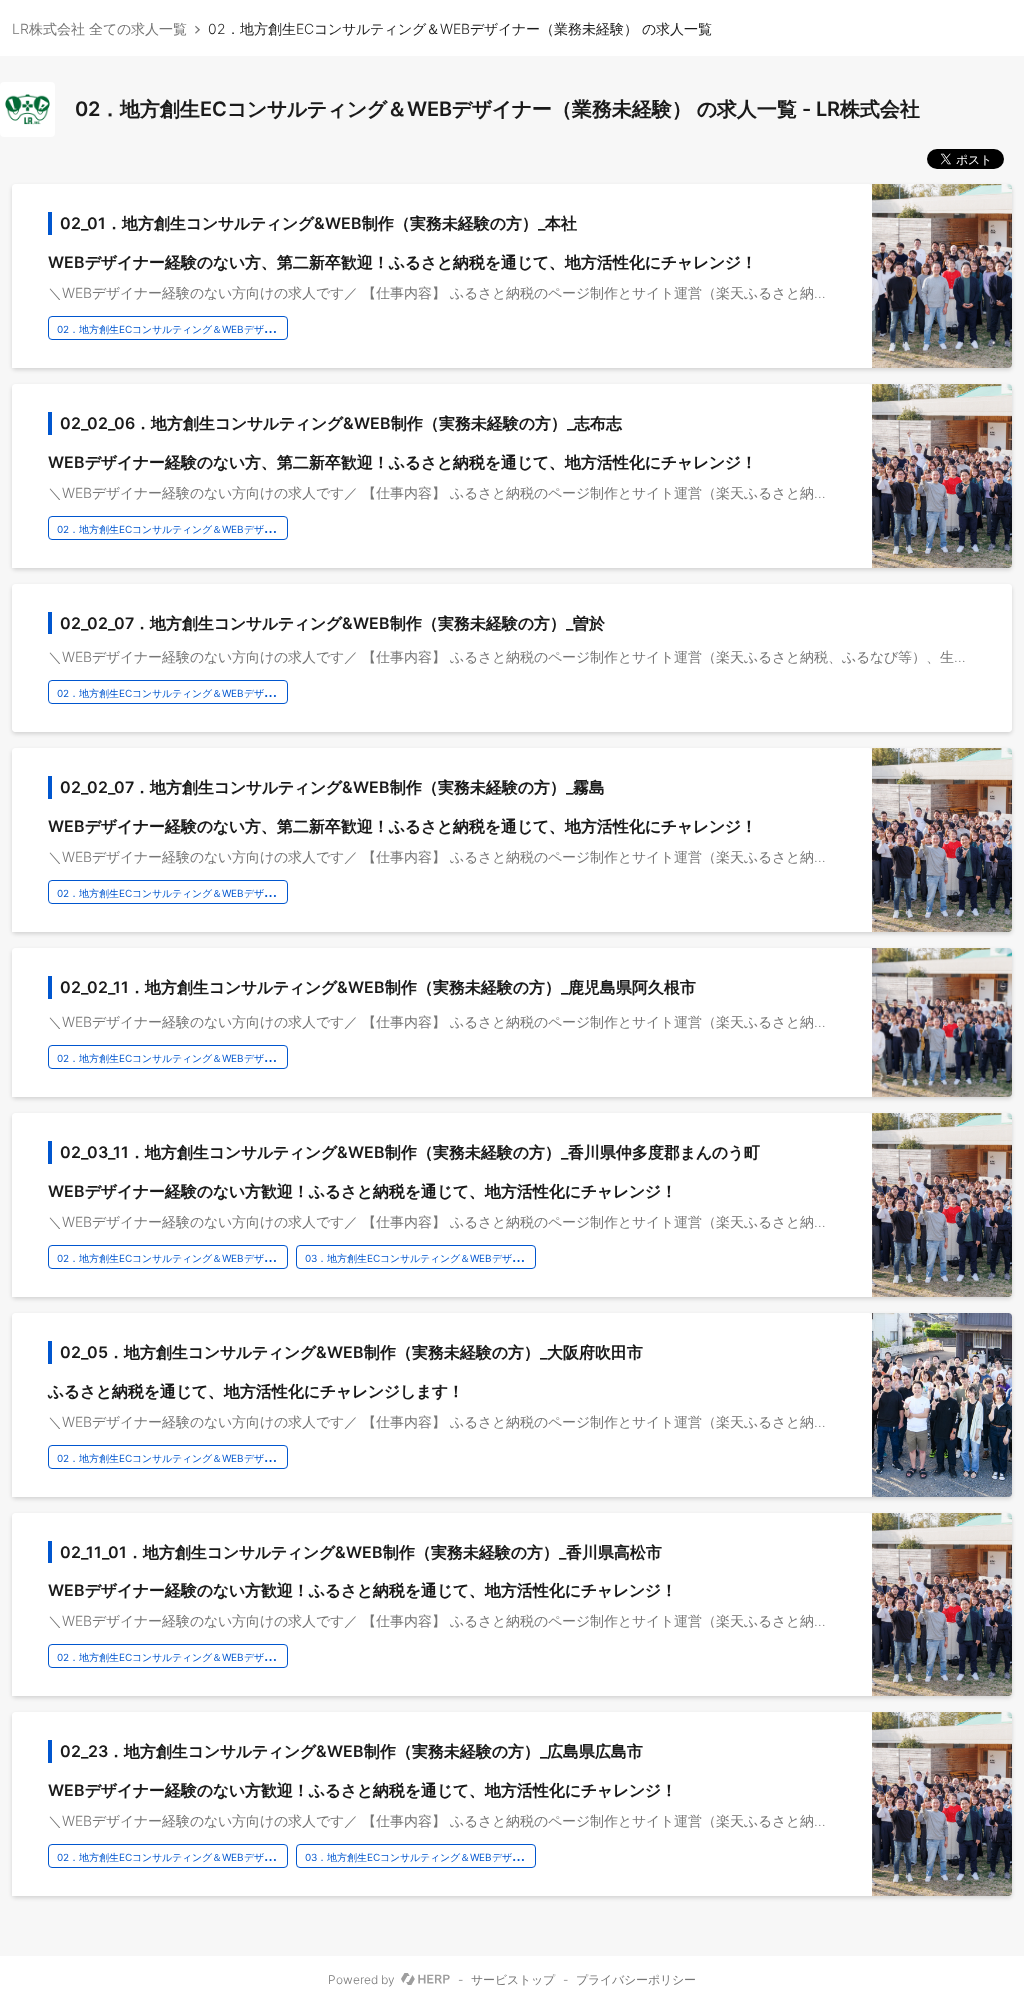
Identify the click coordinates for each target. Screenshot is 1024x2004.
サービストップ (513, 1980)
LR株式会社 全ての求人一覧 (99, 28)
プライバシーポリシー (636, 1980)
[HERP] (425, 1980)
